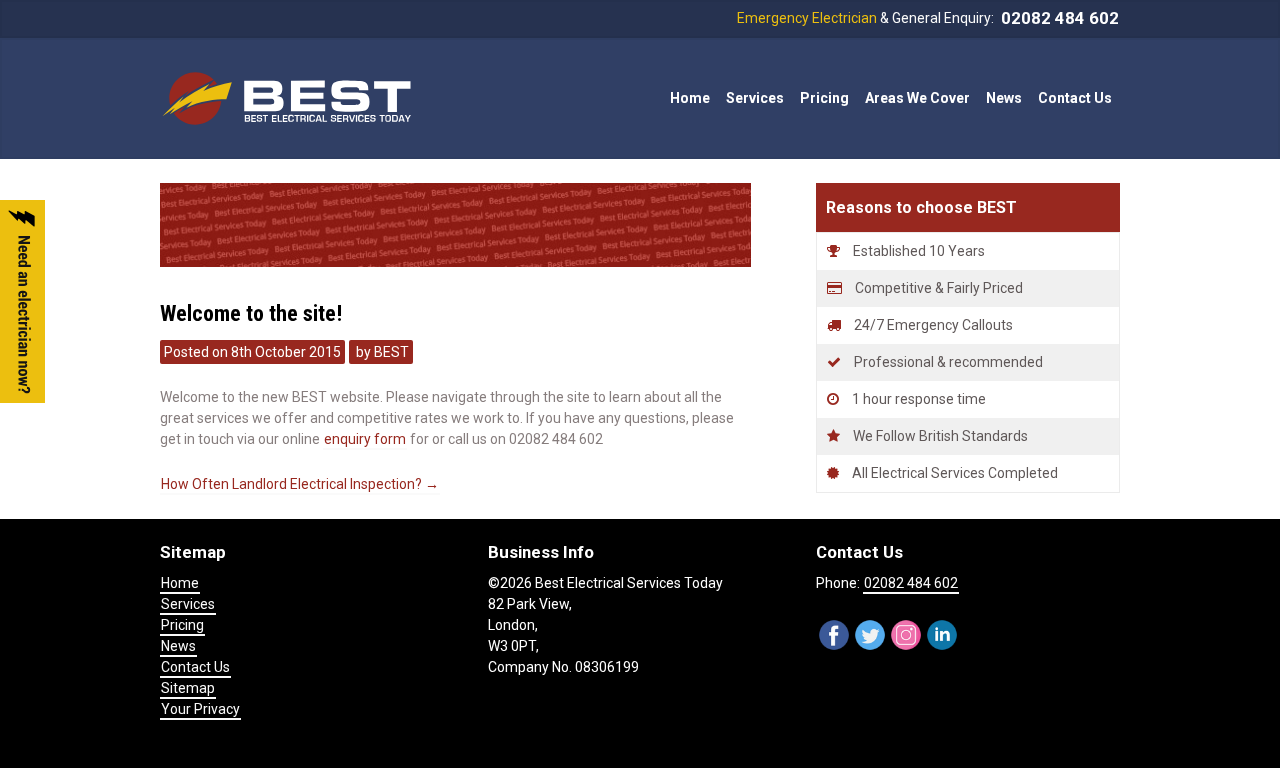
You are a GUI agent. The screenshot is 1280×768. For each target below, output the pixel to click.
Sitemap (188, 688)
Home (690, 98)
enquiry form (365, 439)
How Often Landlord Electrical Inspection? (300, 484)
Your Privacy (200, 709)
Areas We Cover (917, 98)
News (1004, 98)
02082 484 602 (1060, 18)
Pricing (824, 98)
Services (188, 604)
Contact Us (1075, 98)
